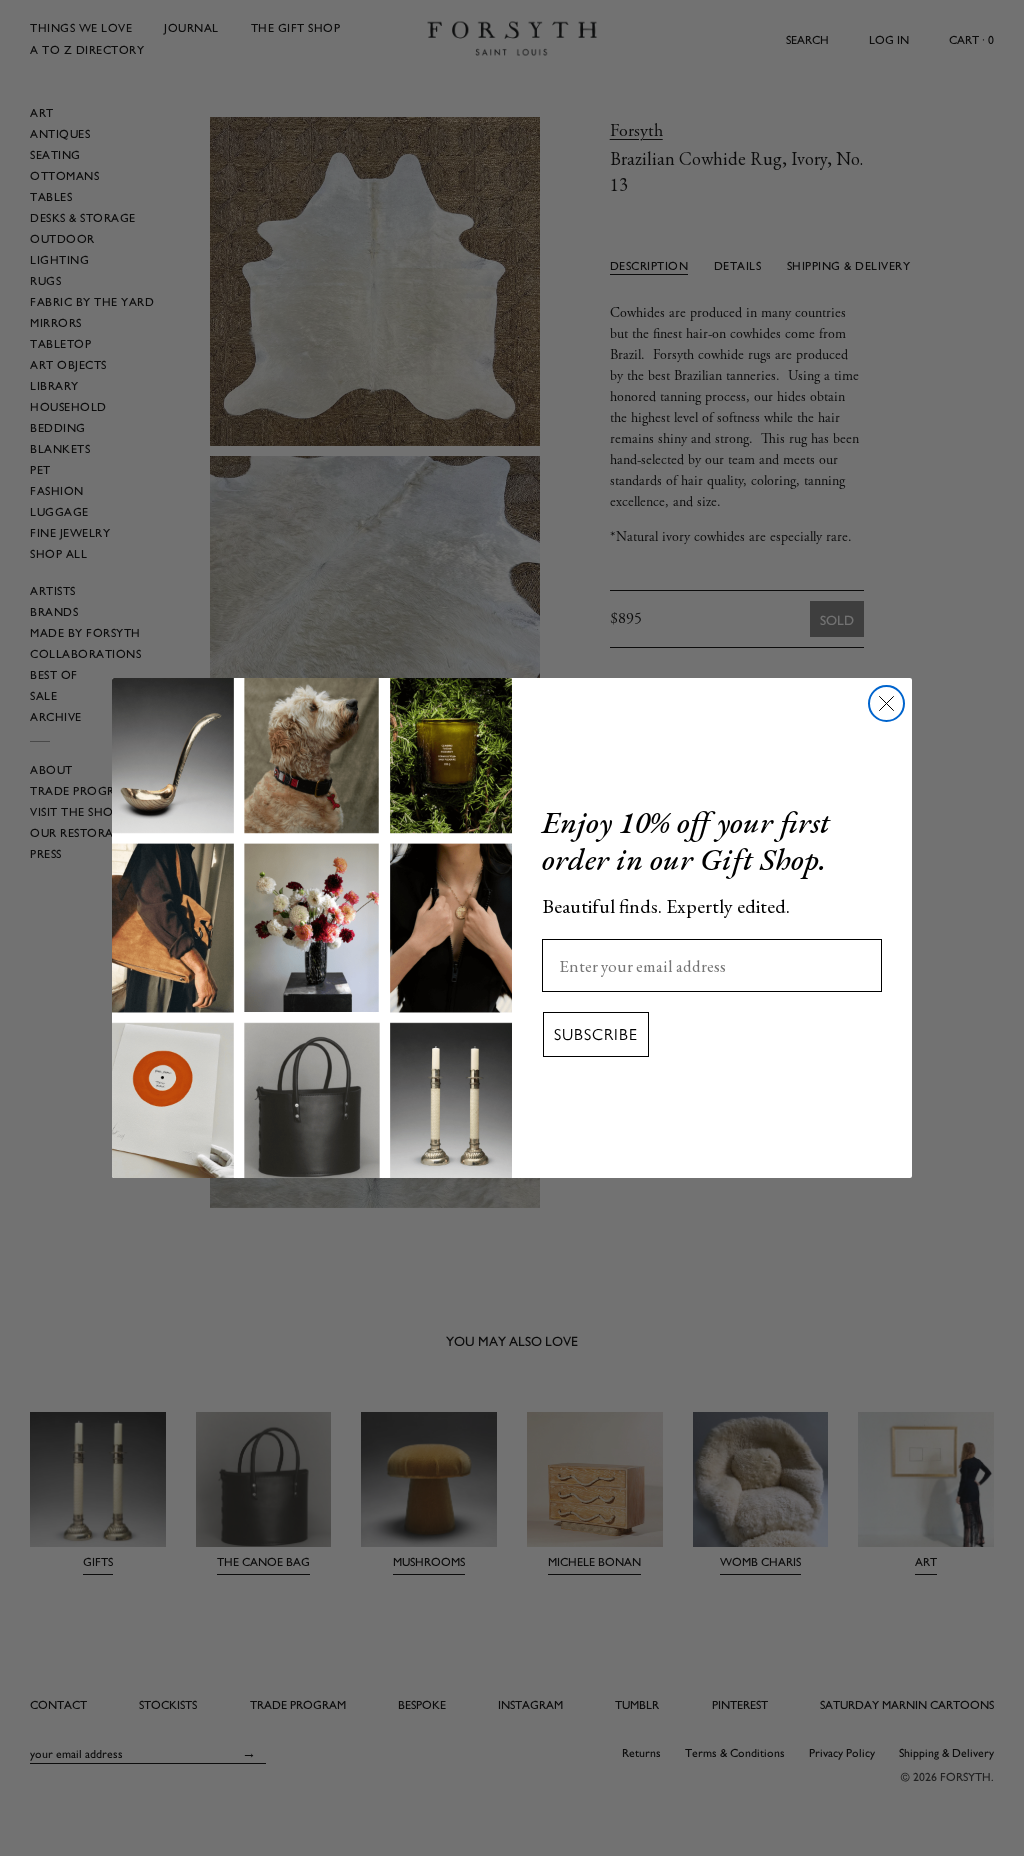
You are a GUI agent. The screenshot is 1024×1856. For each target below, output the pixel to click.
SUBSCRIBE (596, 1034)
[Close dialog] (886, 703)
